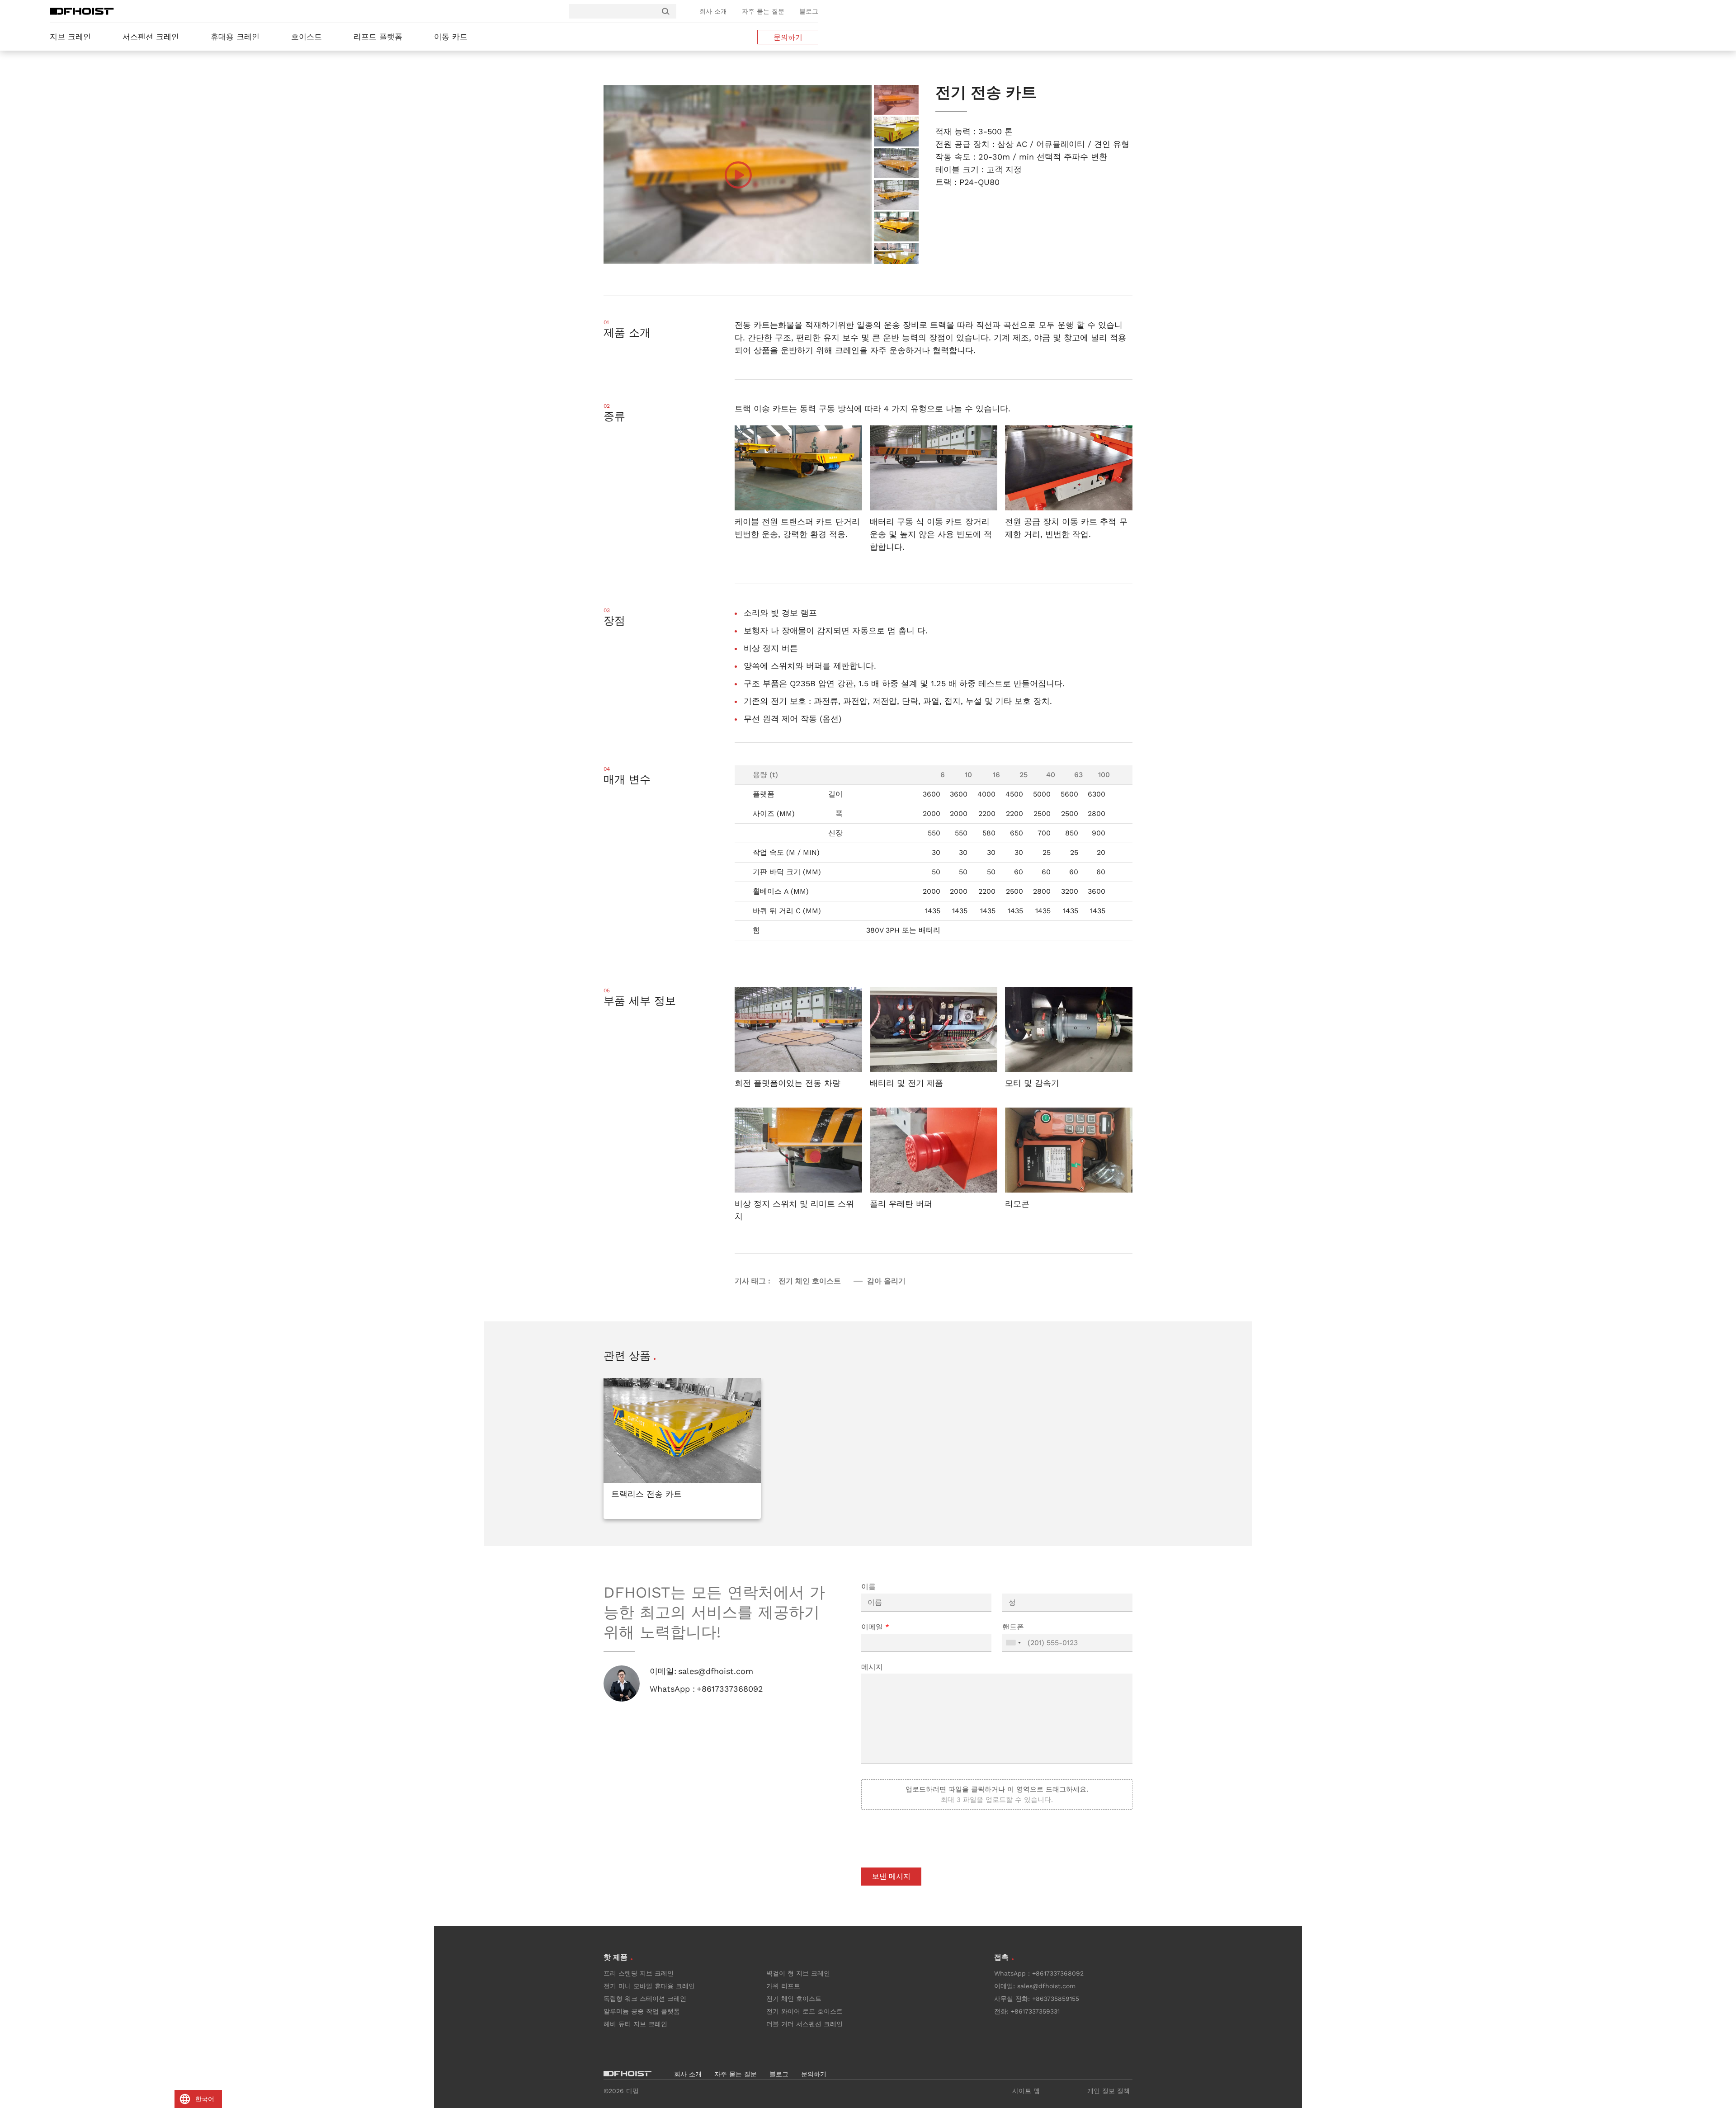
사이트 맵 (1026, 2091)
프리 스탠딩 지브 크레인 (639, 1973)
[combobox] (1013, 1643)
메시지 (872, 1667)
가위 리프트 (783, 1986)
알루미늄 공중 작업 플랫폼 (642, 2011)
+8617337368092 (730, 1689)
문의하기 (788, 37)
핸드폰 (1013, 1627)
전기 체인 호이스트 (794, 1999)
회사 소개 (713, 11)
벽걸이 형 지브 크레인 (798, 1973)
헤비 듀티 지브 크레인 (635, 2024)
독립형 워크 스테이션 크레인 (645, 1999)
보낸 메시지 (891, 1876)
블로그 (809, 11)
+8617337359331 (1035, 2011)
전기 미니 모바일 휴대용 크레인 (649, 1986)
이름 (868, 1587)
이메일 (875, 1627)
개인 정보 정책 (1109, 2091)
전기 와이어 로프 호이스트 (804, 2011)
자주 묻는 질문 (763, 11)
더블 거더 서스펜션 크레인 (804, 2024)
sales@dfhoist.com (716, 1671)
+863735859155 (1056, 1999)
